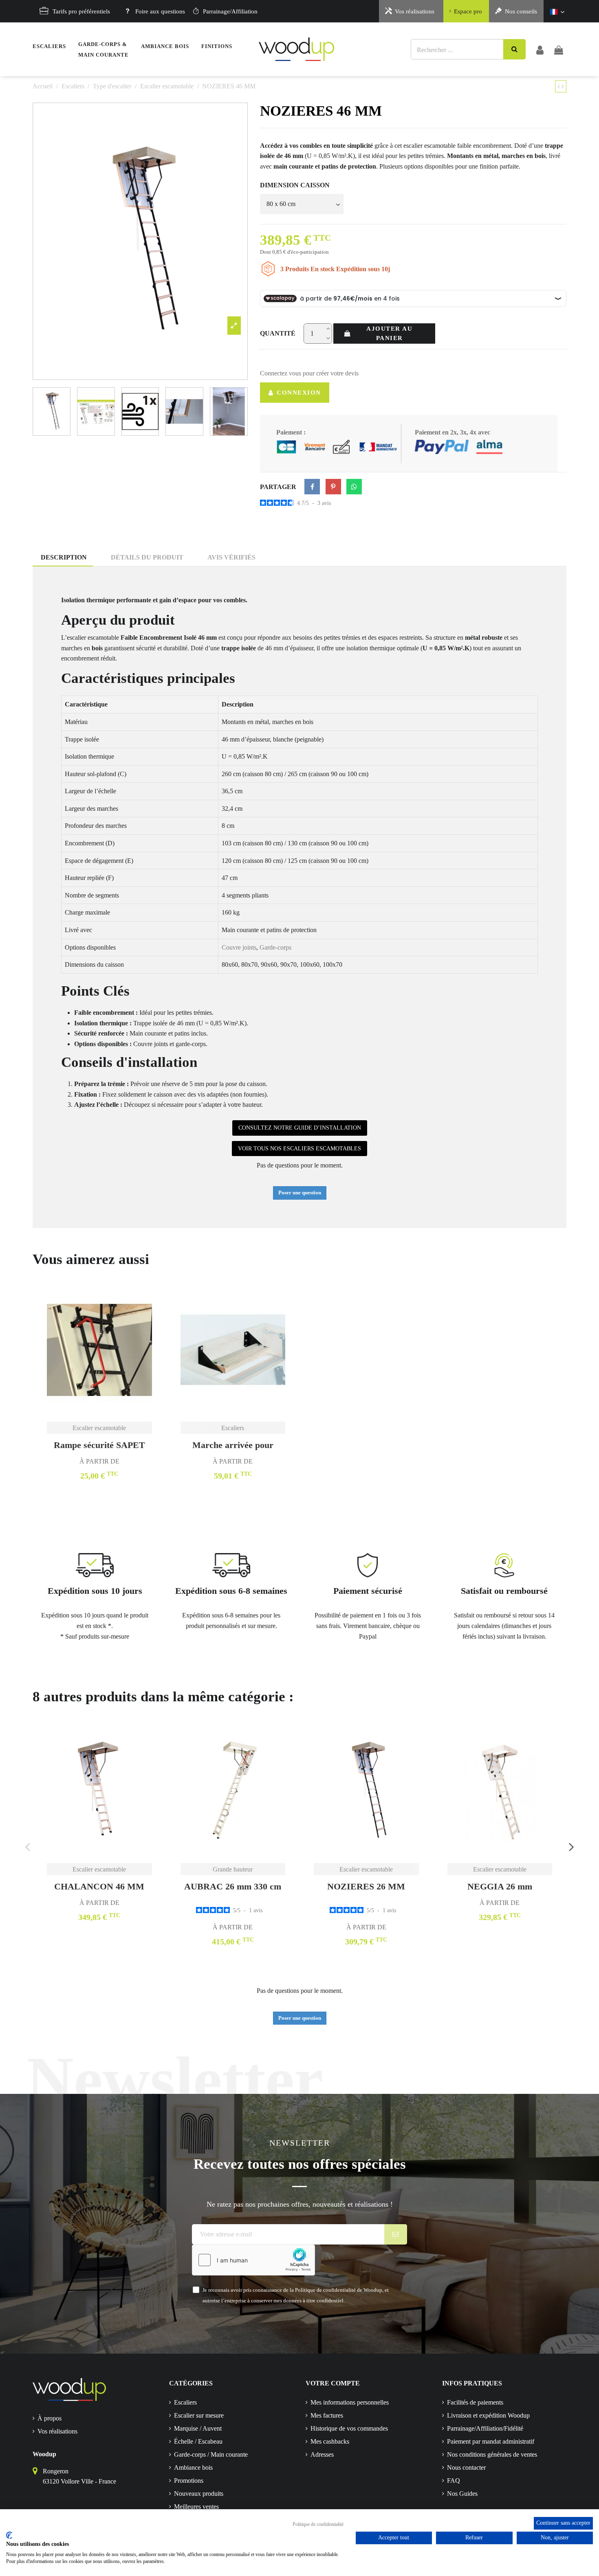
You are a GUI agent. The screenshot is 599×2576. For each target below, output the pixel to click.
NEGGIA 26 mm (500, 1886)
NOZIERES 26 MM (366, 1886)
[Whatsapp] (354, 487)
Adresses (322, 2454)
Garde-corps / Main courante (211, 2454)
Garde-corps (275, 947)
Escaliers (185, 2402)
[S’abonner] (396, 2234)
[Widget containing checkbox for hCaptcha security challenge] (253, 2260)
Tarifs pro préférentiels (81, 11)
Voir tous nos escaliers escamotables (299, 1149)
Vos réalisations (415, 11)
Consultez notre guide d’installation (300, 1128)
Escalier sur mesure (199, 2415)
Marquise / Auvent (198, 2428)
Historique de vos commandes (349, 2428)
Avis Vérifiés (231, 557)
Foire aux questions (160, 11)
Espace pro (468, 11)
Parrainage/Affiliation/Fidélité (485, 2428)
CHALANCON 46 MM (99, 1886)
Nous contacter (466, 2467)
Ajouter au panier (389, 333)
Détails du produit (147, 557)
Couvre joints (239, 947)
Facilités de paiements (475, 2402)
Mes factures (327, 2415)
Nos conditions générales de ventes (492, 2454)
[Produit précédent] (559, 87)
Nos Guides (462, 2494)
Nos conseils (521, 11)
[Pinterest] (333, 487)
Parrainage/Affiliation (230, 11)
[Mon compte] (540, 49)
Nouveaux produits (199, 2494)
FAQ (454, 2481)
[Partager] (312, 487)
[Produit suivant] (563, 87)
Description (64, 557)
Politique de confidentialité (318, 2524)
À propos (50, 2418)
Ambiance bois (193, 2467)
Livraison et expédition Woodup (488, 2415)
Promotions (189, 2481)
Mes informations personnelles (350, 2402)
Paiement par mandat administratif (491, 2441)
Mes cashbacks (330, 2441)
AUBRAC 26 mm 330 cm (233, 1886)
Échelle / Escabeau (198, 2441)
